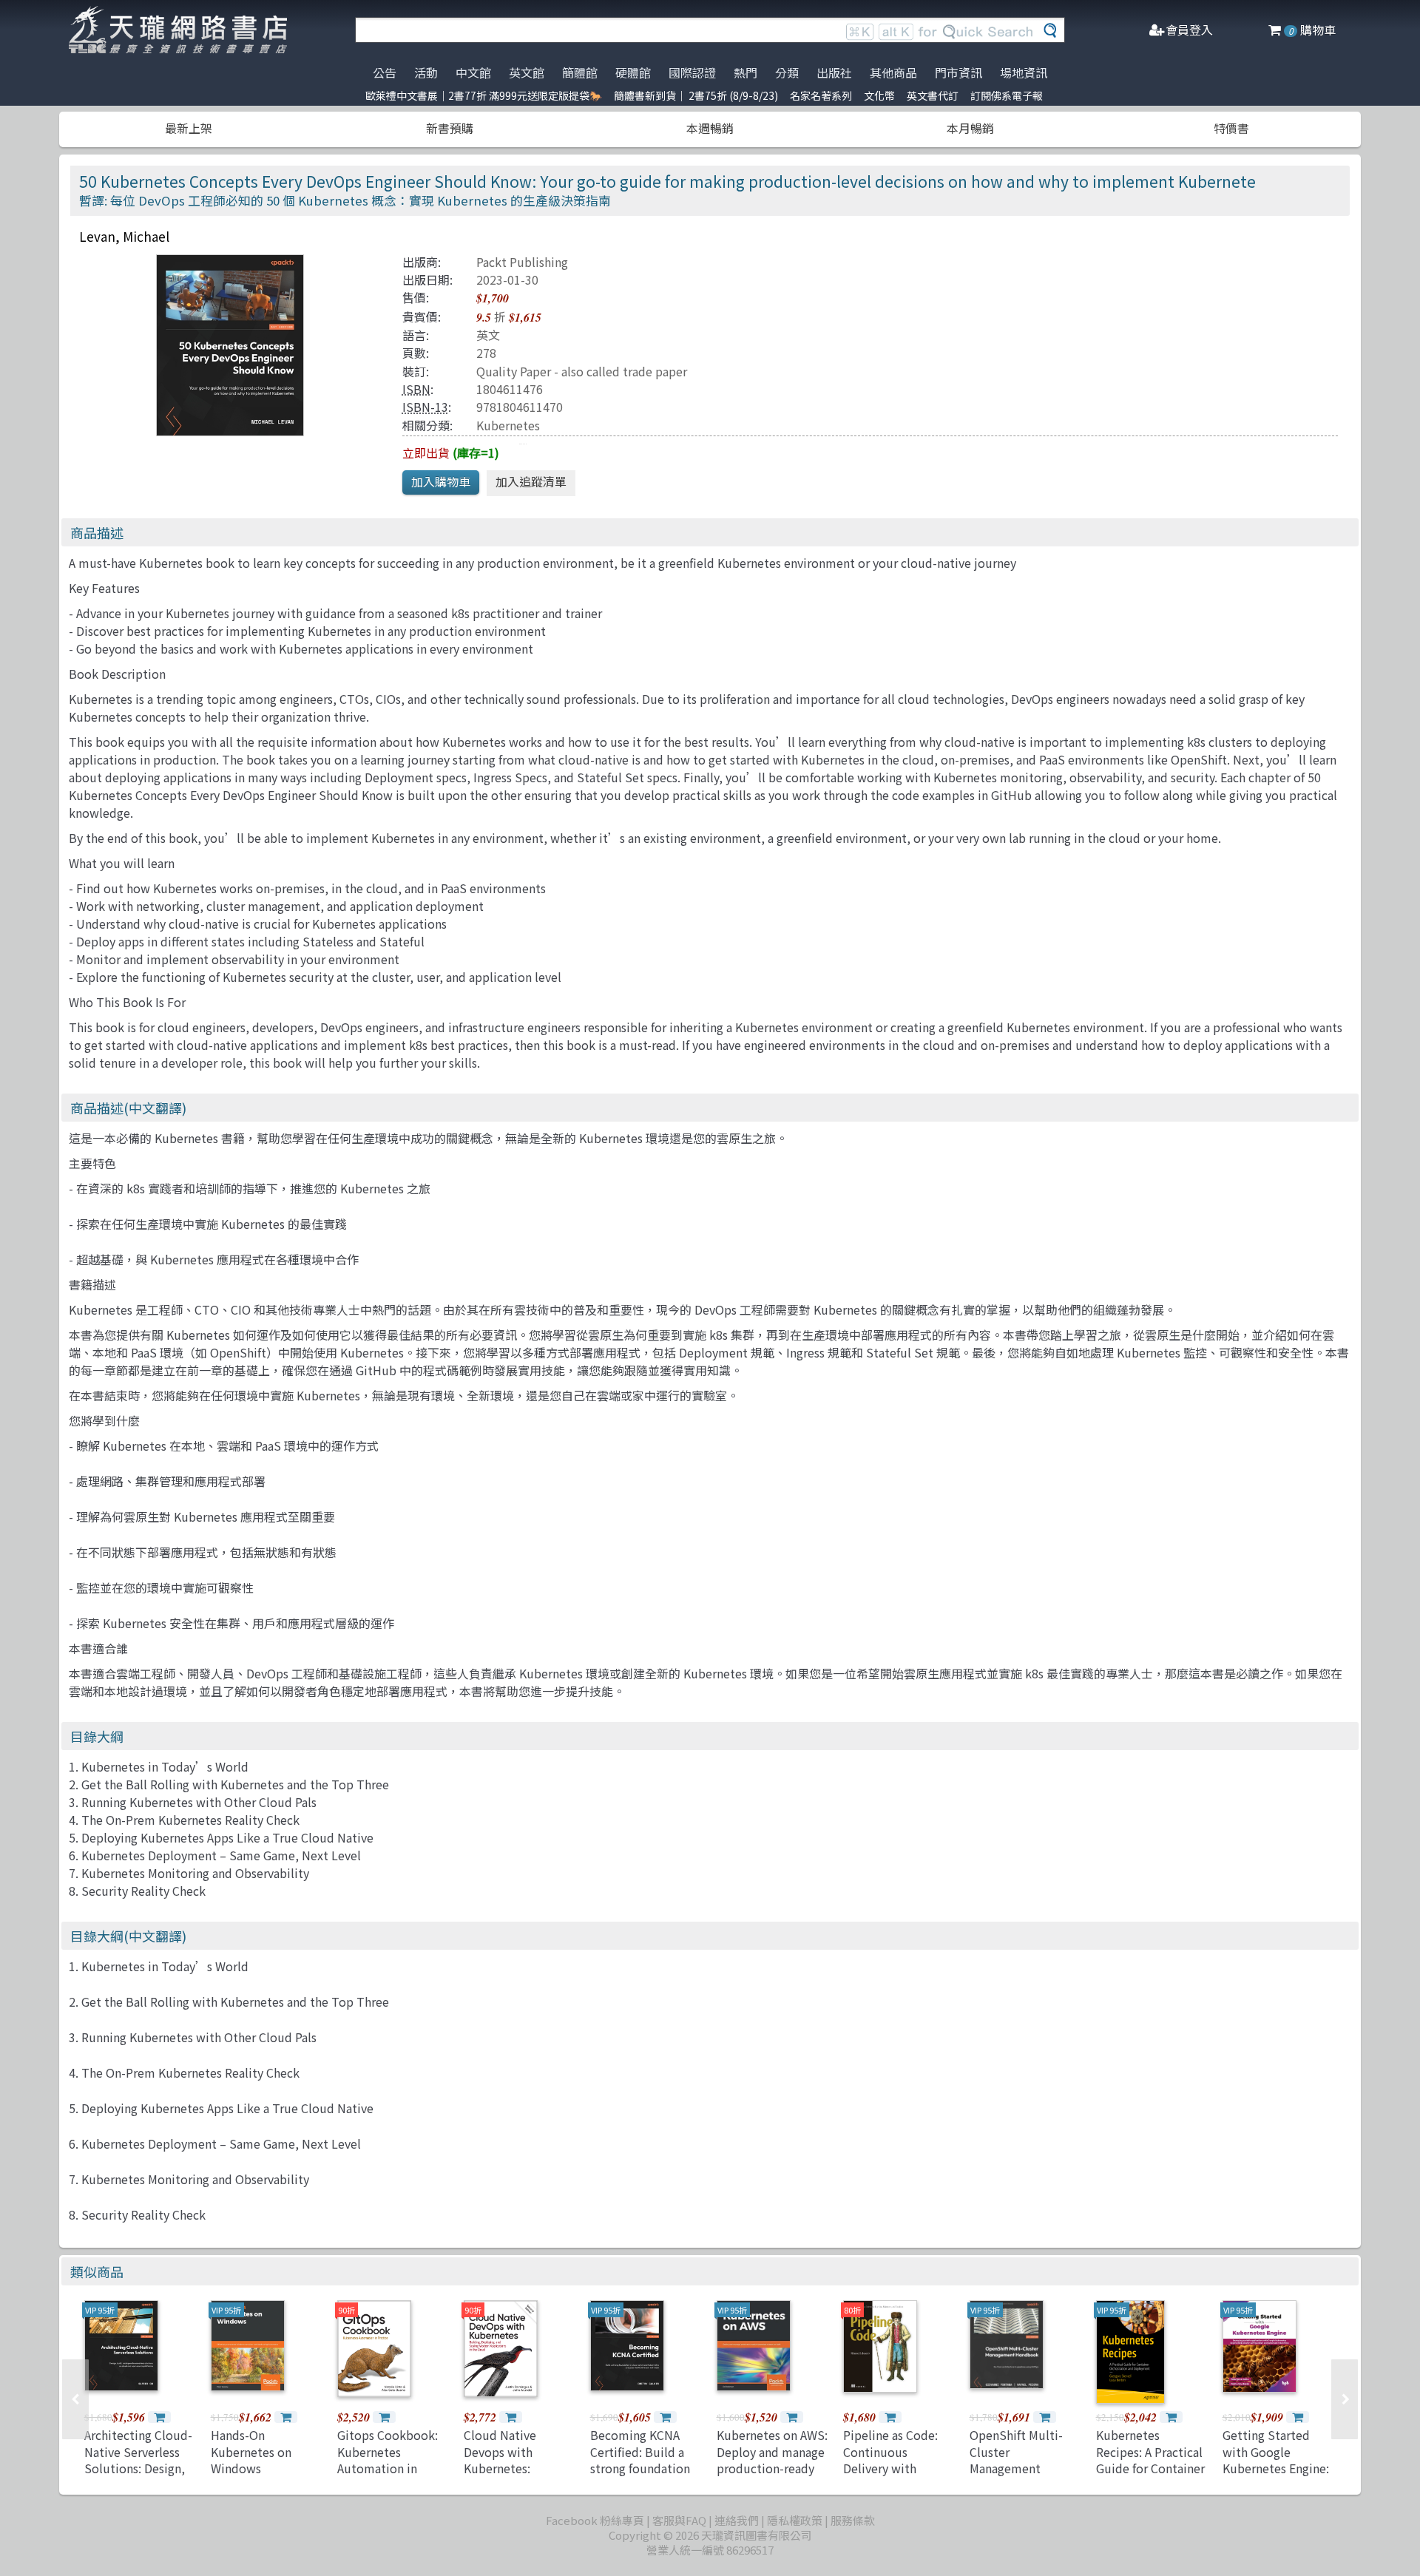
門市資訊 (958, 72)
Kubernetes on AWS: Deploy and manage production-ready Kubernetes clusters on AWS (772, 2468)
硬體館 (633, 72)
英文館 (527, 72)
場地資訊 (1024, 72)
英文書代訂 (933, 95)
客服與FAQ (679, 2520)
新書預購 (450, 128)
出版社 (834, 72)
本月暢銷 (970, 128)
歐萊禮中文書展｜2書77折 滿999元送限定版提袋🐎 (484, 95)
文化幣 (879, 95)
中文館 (473, 72)
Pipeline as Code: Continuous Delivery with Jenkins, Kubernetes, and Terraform (890, 2476)
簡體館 (580, 72)
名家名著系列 (821, 95)
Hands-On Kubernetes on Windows (251, 2451)
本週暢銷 (710, 128)
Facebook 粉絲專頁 (595, 2520)
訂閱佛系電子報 (1007, 95)
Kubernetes (508, 425)
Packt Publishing (522, 262)
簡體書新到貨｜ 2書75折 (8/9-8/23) (696, 95)
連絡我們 (737, 2520)
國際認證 (692, 72)
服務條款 (853, 2520)
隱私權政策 (795, 2520)
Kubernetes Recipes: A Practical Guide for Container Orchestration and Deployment (1150, 2468)
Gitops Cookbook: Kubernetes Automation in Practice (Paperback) (388, 2468)
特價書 (1231, 128)
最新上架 (189, 128)
